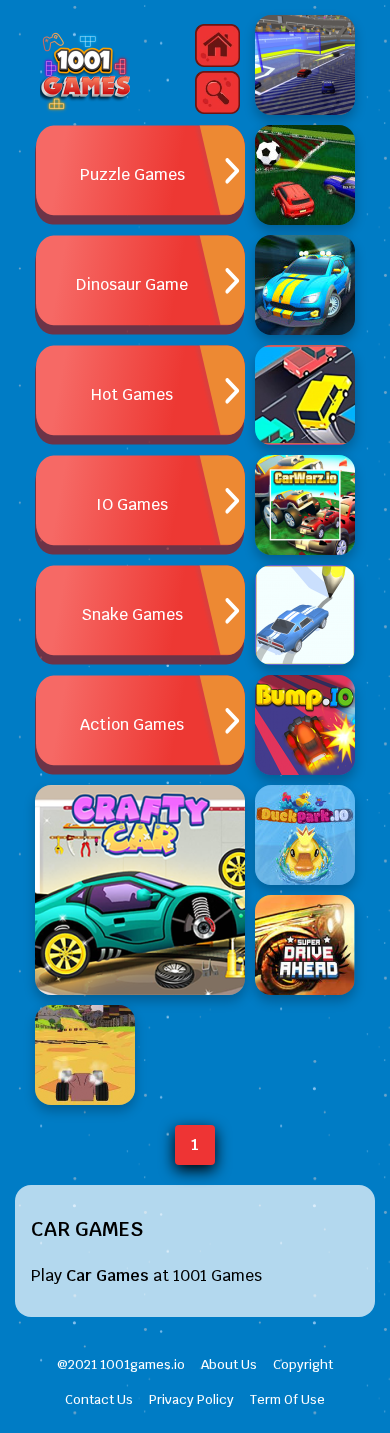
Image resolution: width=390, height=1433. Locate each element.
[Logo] (85, 70)
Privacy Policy (191, 1399)
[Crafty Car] (140, 890)
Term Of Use (287, 1399)
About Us (229, 1364)
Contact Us (99, 1399)
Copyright (303, 1364)
